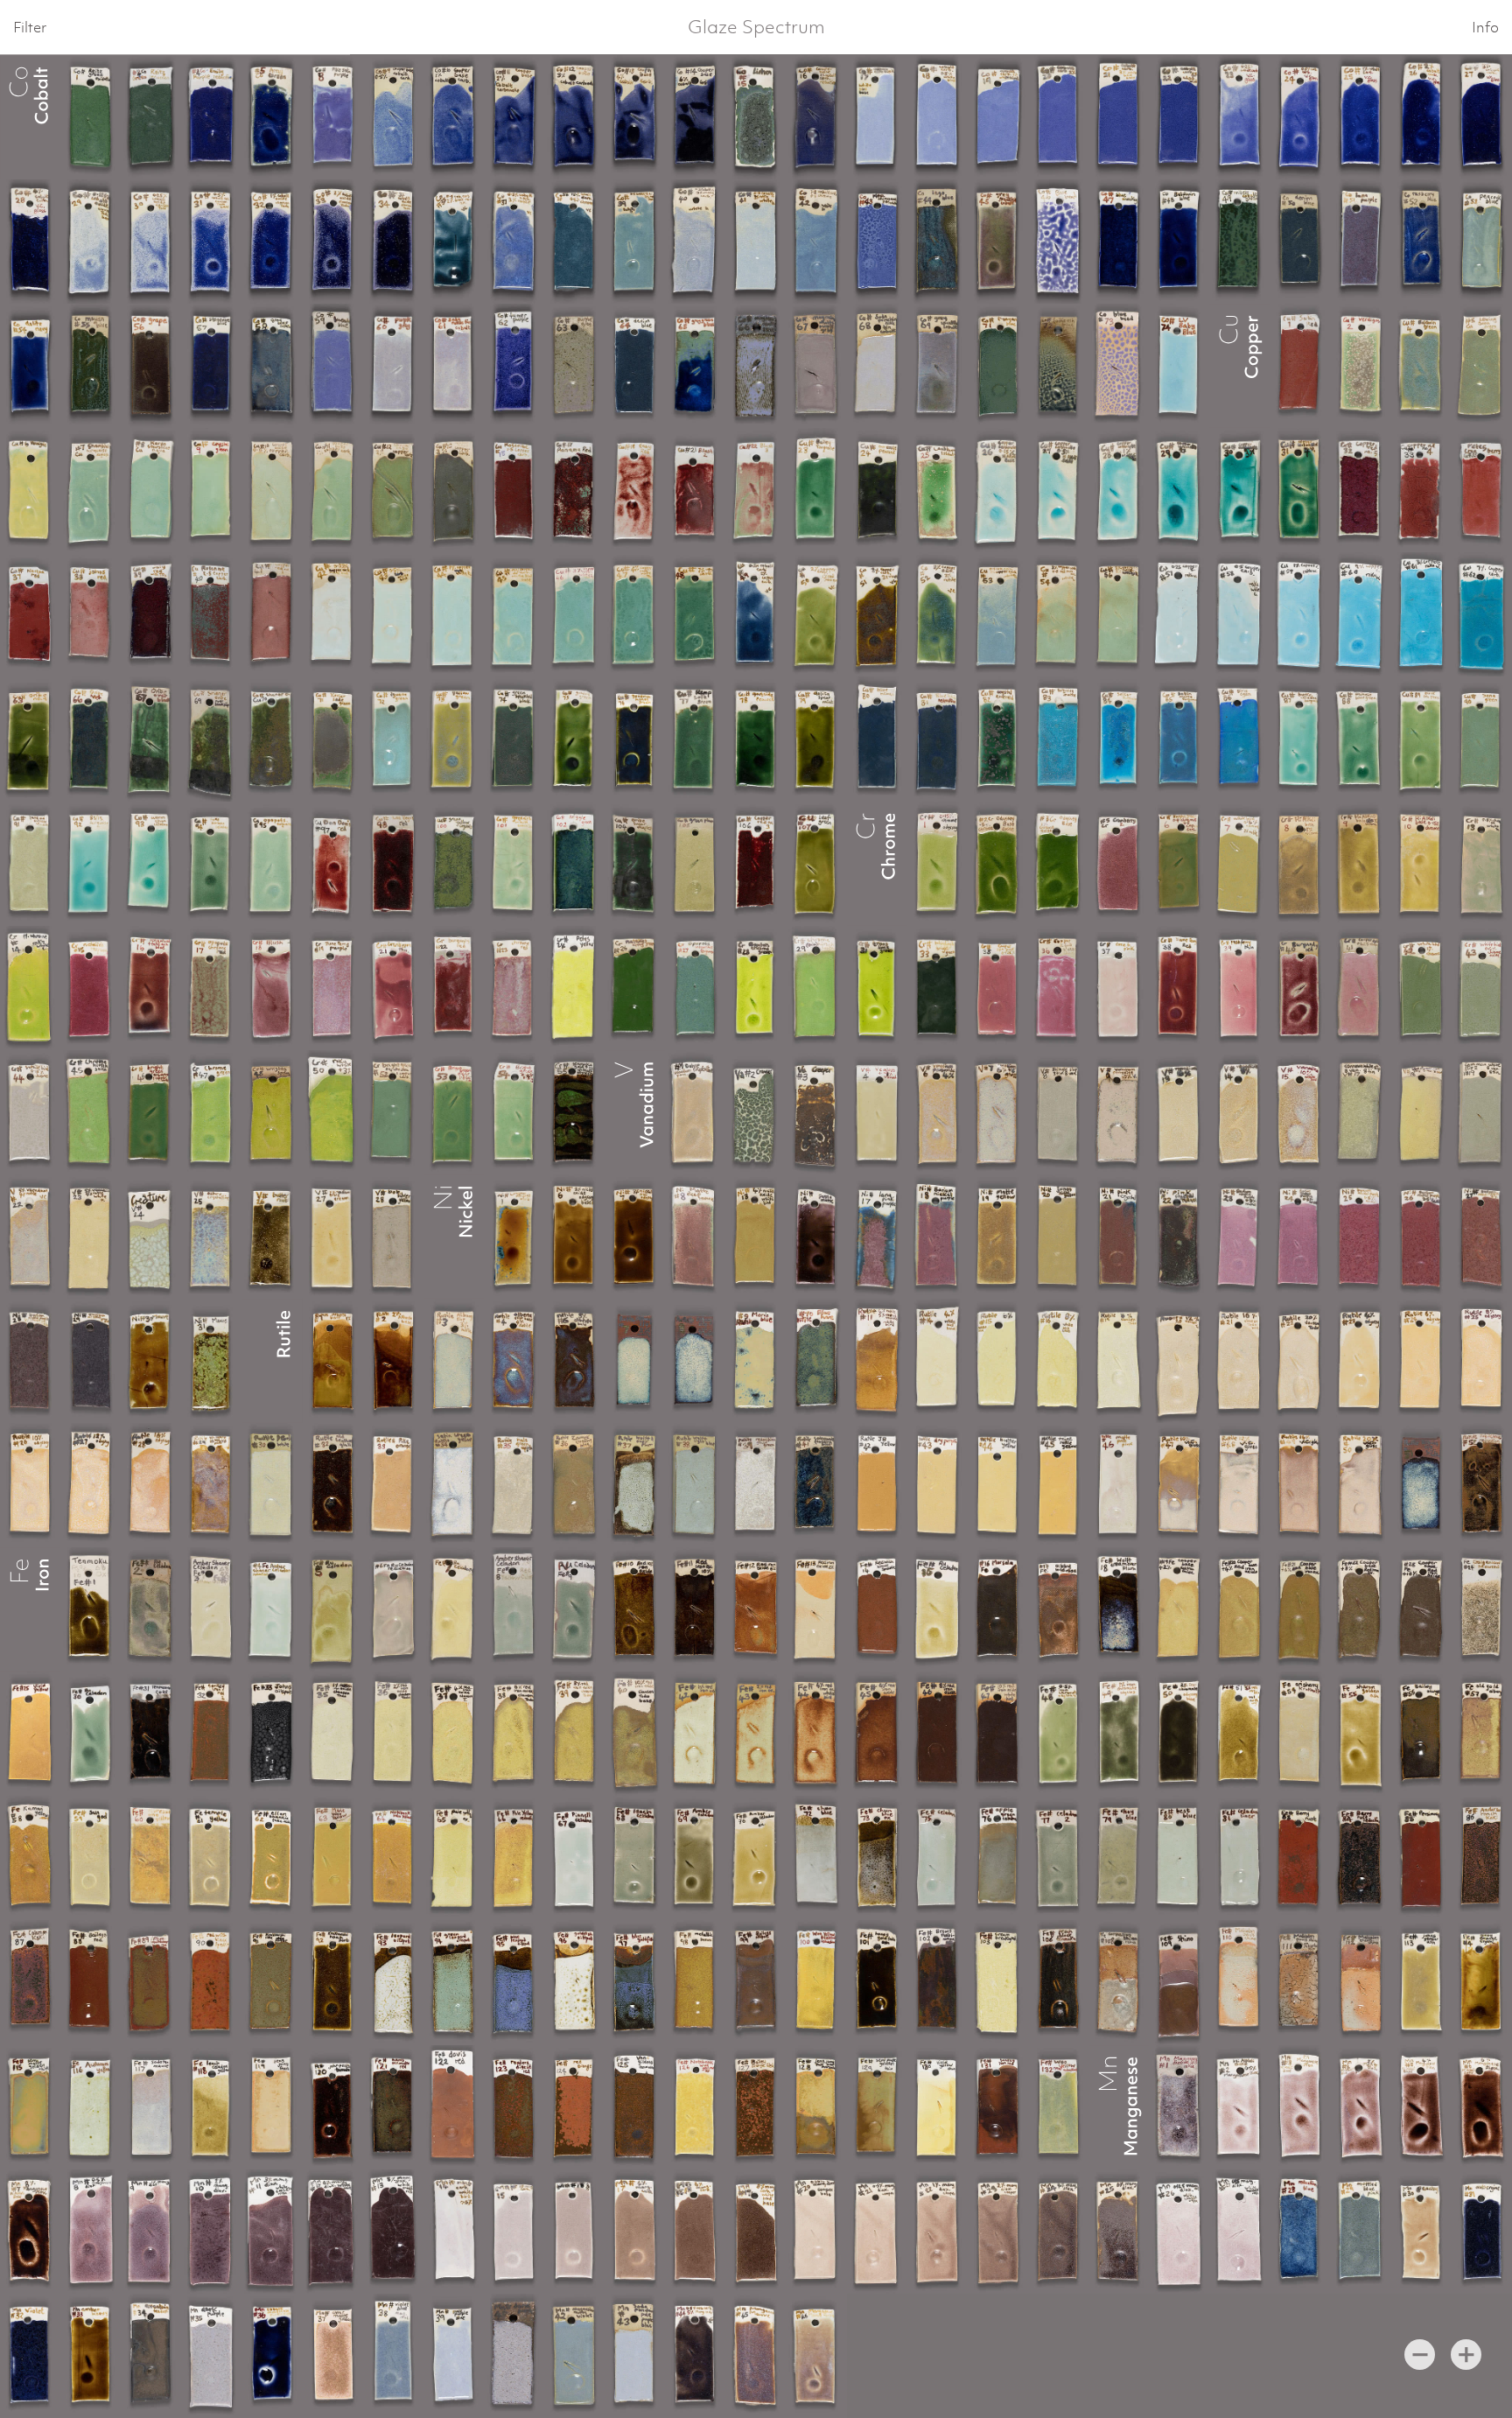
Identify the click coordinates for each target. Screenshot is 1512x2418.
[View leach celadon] (635, 1858)
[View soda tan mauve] (151, 2107)
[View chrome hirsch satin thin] (816, 988)
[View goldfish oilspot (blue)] (635, 1982)
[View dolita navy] (30, 366)
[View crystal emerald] (998, 739)
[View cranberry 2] (1119, 864)
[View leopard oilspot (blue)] (514, 1982)
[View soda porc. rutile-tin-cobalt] (454, 366)
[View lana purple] (1360, 242)
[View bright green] (1179, 864)
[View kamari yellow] (30, 1858)
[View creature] (151, 1237)
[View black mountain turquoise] (695, 988)
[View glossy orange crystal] (1482, 1982)
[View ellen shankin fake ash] (272, 1858)
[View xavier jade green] (333, 739)
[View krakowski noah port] (333, 1982)
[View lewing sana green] (1482, 366)
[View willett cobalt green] (1239, 242)
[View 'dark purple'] (211, 2356)
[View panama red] (574, 490)
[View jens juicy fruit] (272, 2107)
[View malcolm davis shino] (1239, 1982)
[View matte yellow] (998, 1237)
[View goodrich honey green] (635, 739)
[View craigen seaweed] (1482, 1609)
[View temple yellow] (211, 1858)
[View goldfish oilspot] (574, 1982)
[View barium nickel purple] (1239, 1237)
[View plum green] (695, 864)
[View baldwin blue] (1179, 242)
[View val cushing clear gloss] (1239, 117)
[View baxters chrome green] (756, 988)
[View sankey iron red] (998, 2107)
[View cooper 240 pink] (998, 988)
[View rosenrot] (514, 490)
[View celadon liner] (1239, 1858)
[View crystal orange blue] (514, 1237)
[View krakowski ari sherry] (1300, 1734)
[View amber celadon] (695, 1858)
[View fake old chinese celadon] (30, 864)
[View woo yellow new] (1058, 2107)
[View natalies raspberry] (91, 988)
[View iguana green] (393, 739)
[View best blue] (1179, 1858)
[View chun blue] (816, 1858)
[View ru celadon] (151, 1609)
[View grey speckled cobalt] (998, 242)
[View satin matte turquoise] (1179, 739)
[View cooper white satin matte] (393, 117)
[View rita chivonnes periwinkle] (877, 242)
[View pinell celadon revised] (574, 1858)
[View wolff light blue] (695, 1485)
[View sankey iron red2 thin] (211, 1734)
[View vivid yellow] (30, 1734)
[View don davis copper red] (333, 864)
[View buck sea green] (1421, 739)
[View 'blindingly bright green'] (938, 988)
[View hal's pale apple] (514, 1485)
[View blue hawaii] (877, 739)
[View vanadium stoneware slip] (1421, 1112)
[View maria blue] (756, 1361)
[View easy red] (635, 490)
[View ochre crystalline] (695, 1112)
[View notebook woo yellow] (151, 1858)
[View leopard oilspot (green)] (454, 1982)
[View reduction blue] (1300, 2232)
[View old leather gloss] (333, 1485)
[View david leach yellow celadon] (211, 2107)
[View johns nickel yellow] (1058, 1237)
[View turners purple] (514, 366)
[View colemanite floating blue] (816, 1485)
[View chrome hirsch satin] (91, 1112)
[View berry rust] (1300, 1858)
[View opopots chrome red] (211, 988)
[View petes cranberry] (1482, 490)
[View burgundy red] (454, 988)
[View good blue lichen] (272, 366)
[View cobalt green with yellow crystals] (454, 864)
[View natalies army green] (635, 988)
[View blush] (272, 988)
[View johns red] (91, 614)
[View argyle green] (574, 864)
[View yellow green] (454, 739)
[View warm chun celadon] (151, 864)
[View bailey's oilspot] (756, 1982)
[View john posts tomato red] (333, 2107)
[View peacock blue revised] (1482, 242)
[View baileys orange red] (756, 2107)
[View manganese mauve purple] (816, 2356)
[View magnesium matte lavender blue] (333, 366)
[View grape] (151, 366)
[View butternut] (272, 1237)
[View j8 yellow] (877, 1485)
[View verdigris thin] (30, 490)
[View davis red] (454, 2107)
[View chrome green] (211, 1112)
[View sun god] (91, 1858)
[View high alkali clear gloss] (998, 490)
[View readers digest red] (514, 2107)
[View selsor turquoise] (1119, 739)
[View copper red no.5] (1360, 490)
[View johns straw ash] (1421, 1982)
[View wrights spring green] (272, 1112)
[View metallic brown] (695, 1982)
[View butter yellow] (998, 1485)
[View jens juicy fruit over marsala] (816, 2107)
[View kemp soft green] (695, 739)
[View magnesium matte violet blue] (393, 2356)
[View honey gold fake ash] (877, 1982)
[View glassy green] (574, 739)
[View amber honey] (91, 2356)
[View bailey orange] (1421, 1734)
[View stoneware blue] (211, 366)
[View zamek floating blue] (574, 1485)
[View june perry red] (1179, 988)
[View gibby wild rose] (1058, 1609)
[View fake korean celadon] (211, 864)
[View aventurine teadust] (151, 2356)
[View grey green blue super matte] (695, 366)
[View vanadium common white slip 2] (1482, 1112)
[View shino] (1179, 1982)
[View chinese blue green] (1360, 739)
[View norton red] (30, 614)
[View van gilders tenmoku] (635, 2107)
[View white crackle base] (1179, 614)
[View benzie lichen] (756, 117)
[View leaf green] (816, 864)
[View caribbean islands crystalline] (938, 490)
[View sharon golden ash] (1360, 1734)
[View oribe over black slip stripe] (151, 739)
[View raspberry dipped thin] (1239, 988)
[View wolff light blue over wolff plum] (635, 1485)
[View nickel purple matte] (816, 1237)
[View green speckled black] (514, 739)
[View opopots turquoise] (272, 864)
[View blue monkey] (1119, 242)
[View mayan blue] (91, 366)
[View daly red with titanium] (151, 614)
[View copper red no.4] (1421, 490)
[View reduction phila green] (756, 1485)
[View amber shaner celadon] (211, 1609)
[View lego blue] (938, 242)
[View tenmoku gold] (151, 1734)
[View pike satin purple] (333, 117)
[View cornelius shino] (1119, 1982)
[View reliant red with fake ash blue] (151, 988)
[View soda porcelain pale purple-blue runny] (454, 2356)
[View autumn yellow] (91, 2107)
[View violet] (30, 2356)
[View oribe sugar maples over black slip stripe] (635, 864)
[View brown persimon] (938, 1982)
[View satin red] (1300, 366)
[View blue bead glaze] (1058, 242)
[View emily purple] (211, 117)
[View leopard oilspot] (393, 1982)
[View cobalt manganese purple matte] (272, 2356)
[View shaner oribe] (272, 739)
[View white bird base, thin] (1482, 864)
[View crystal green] (211, 490)
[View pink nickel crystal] (1119, 1237)
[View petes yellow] (574, 988)
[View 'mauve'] (151, 1361)
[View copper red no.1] (272, 614)
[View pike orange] (393, 1485)
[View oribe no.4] (91, 739)
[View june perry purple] (333, 988)
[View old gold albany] (1482, 1734)
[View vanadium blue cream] (333, 1237)
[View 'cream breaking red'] (998, 1982)
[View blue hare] (816, 1361)
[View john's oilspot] (272, 1734)
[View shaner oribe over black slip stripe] (211, 739)
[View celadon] (938, 1858)
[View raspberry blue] (1421, 242)
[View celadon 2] (1058, 1858)
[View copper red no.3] (756, 864)
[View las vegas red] (393, 864)
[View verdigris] (1360, 366)
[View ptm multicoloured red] (151, 1982)
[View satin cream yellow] (454, 1485)
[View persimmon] (1421, 1858)
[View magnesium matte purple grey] (393, 366)
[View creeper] (816, 1112)
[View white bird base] (877, 117)
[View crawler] (756, 1112)
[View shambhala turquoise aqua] (91, 490)
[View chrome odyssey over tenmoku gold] (574, 1112)
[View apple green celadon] (998, 1858)
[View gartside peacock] (877, 490)
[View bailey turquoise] (816, 490)
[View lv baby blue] (1179, 366)
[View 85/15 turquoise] (91, 864)
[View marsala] (998, 1609)
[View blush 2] (695, 490)
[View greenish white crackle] (514, 864)
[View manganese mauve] (756, 2356)
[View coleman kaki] (30, 1982)
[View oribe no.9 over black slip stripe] (30, 739)
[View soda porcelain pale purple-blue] (635, 2356)
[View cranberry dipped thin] (393, 988)
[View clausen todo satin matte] (91, 242)
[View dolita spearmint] (816, 739)
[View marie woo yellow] (333, 1858)
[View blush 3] (756, 490)
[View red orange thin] (574, 2107)
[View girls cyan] (1239, 739)
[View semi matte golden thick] (30, 2107)
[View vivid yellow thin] (938, 2107)
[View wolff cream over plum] (1119, 1609)
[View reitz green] (91, 117)
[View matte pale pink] (1119, 1485)
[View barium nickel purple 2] (938, 1237)
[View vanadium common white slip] (1360, 1112)
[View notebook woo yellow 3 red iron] (393, 1858)
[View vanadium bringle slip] (1058, 1112)
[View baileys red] (91, 1982)
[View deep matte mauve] (695, 1237)
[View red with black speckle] (877, 1609)
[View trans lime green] (877, 988)
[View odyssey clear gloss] (938, 864)
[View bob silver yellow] (393, 1237)
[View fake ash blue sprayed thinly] (1058, 366)
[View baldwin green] (1421, 366)
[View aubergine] (1482, 2232)
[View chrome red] (514, 988)
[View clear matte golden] (333, 2356)
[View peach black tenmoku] (1058, 1982)
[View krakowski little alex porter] (272, 1982)
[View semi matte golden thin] (877, 2107)
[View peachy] (1421, 2232)
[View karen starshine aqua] (151, 490)
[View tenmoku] (91, 1609)
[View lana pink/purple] (877, 1237)
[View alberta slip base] (333, 1361)
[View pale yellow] (454, 1858)
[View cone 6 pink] (1119, 988)
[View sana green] (1482, 739)
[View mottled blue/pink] (1360, 2232)
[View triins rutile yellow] (1058, 1485)
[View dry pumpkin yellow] (938, 1485)
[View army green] (272, 117)
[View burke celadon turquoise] (1300, 739)
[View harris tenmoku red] (393, 2107)
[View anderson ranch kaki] (1482, 1858)
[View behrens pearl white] (272, 1485)
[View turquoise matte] (1058, 739)
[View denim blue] (1300, 242)
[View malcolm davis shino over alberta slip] (1300, 1982)
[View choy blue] (1119, 1858)
